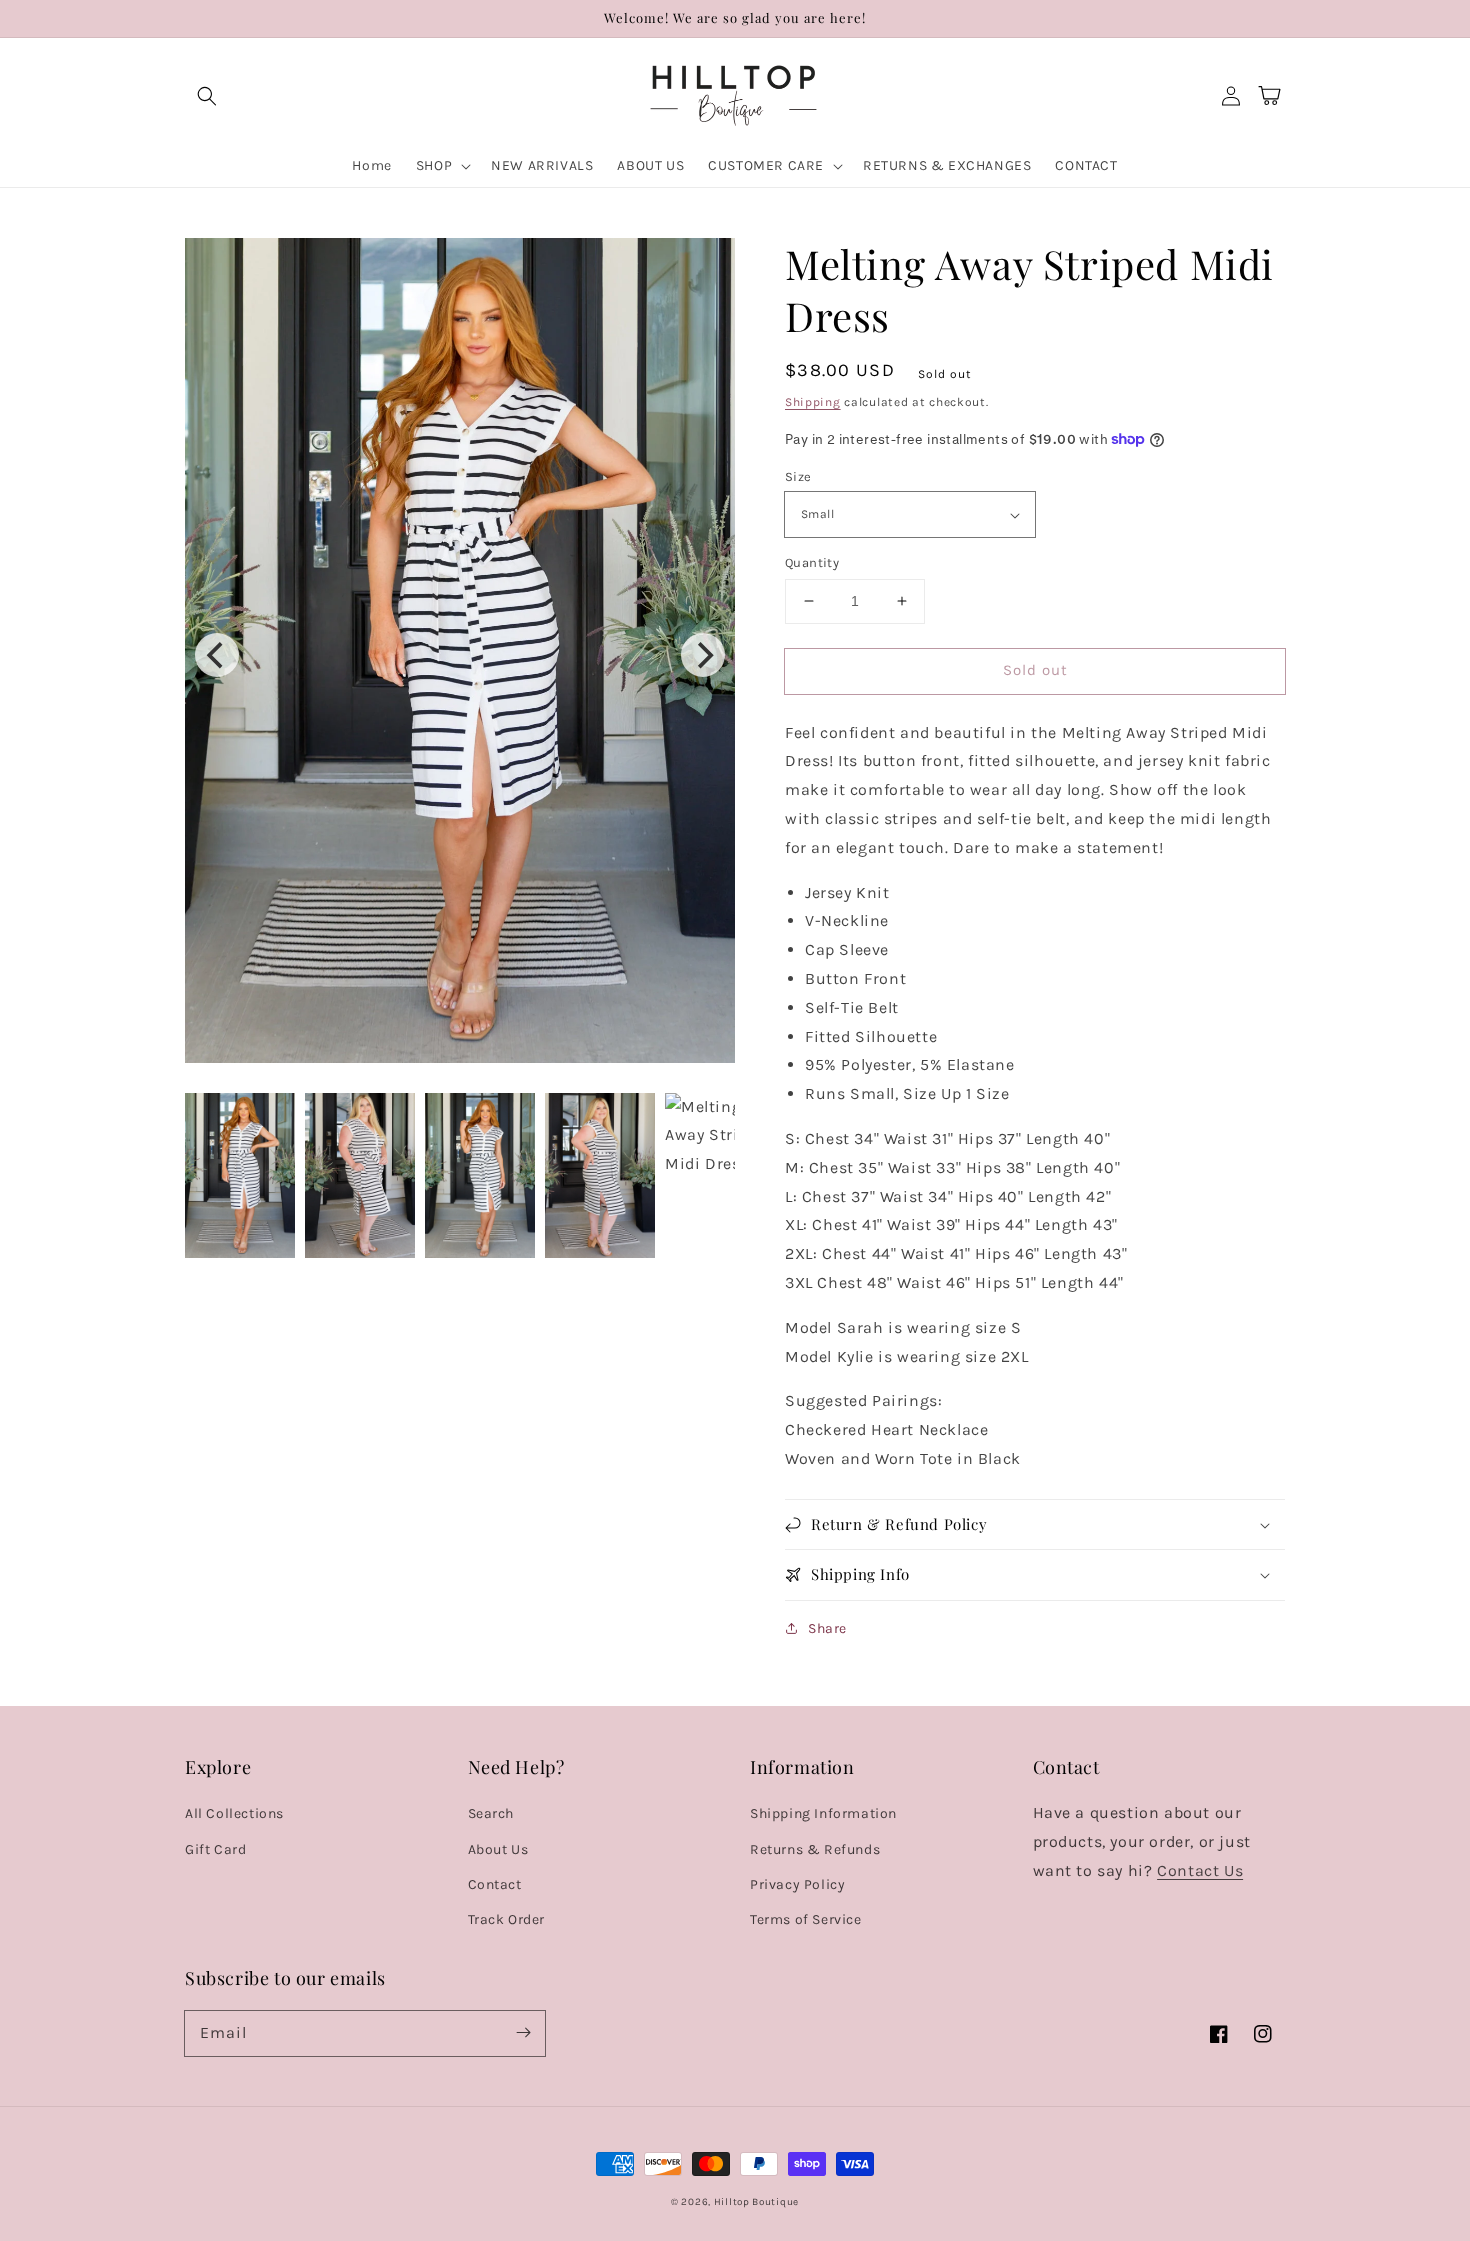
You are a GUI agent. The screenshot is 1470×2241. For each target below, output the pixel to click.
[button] (207, 96)
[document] (460, 655)
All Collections (234, 1813)
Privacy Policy (797, 1884)
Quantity (812, 562)
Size (798, 476)
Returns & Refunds (815, 1849)
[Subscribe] (523, 2033)
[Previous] (217, 655)
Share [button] (827, 1628)
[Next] (703, 655)
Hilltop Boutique (756, 2202)
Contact (495, 1884)
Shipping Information (823, 1813)
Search (491, 1813)
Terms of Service (806, 1919)
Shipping (813, 402)
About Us (498, 1849)
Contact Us (1200, 1870)
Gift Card (215, 1849)
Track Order (507, 1919)
